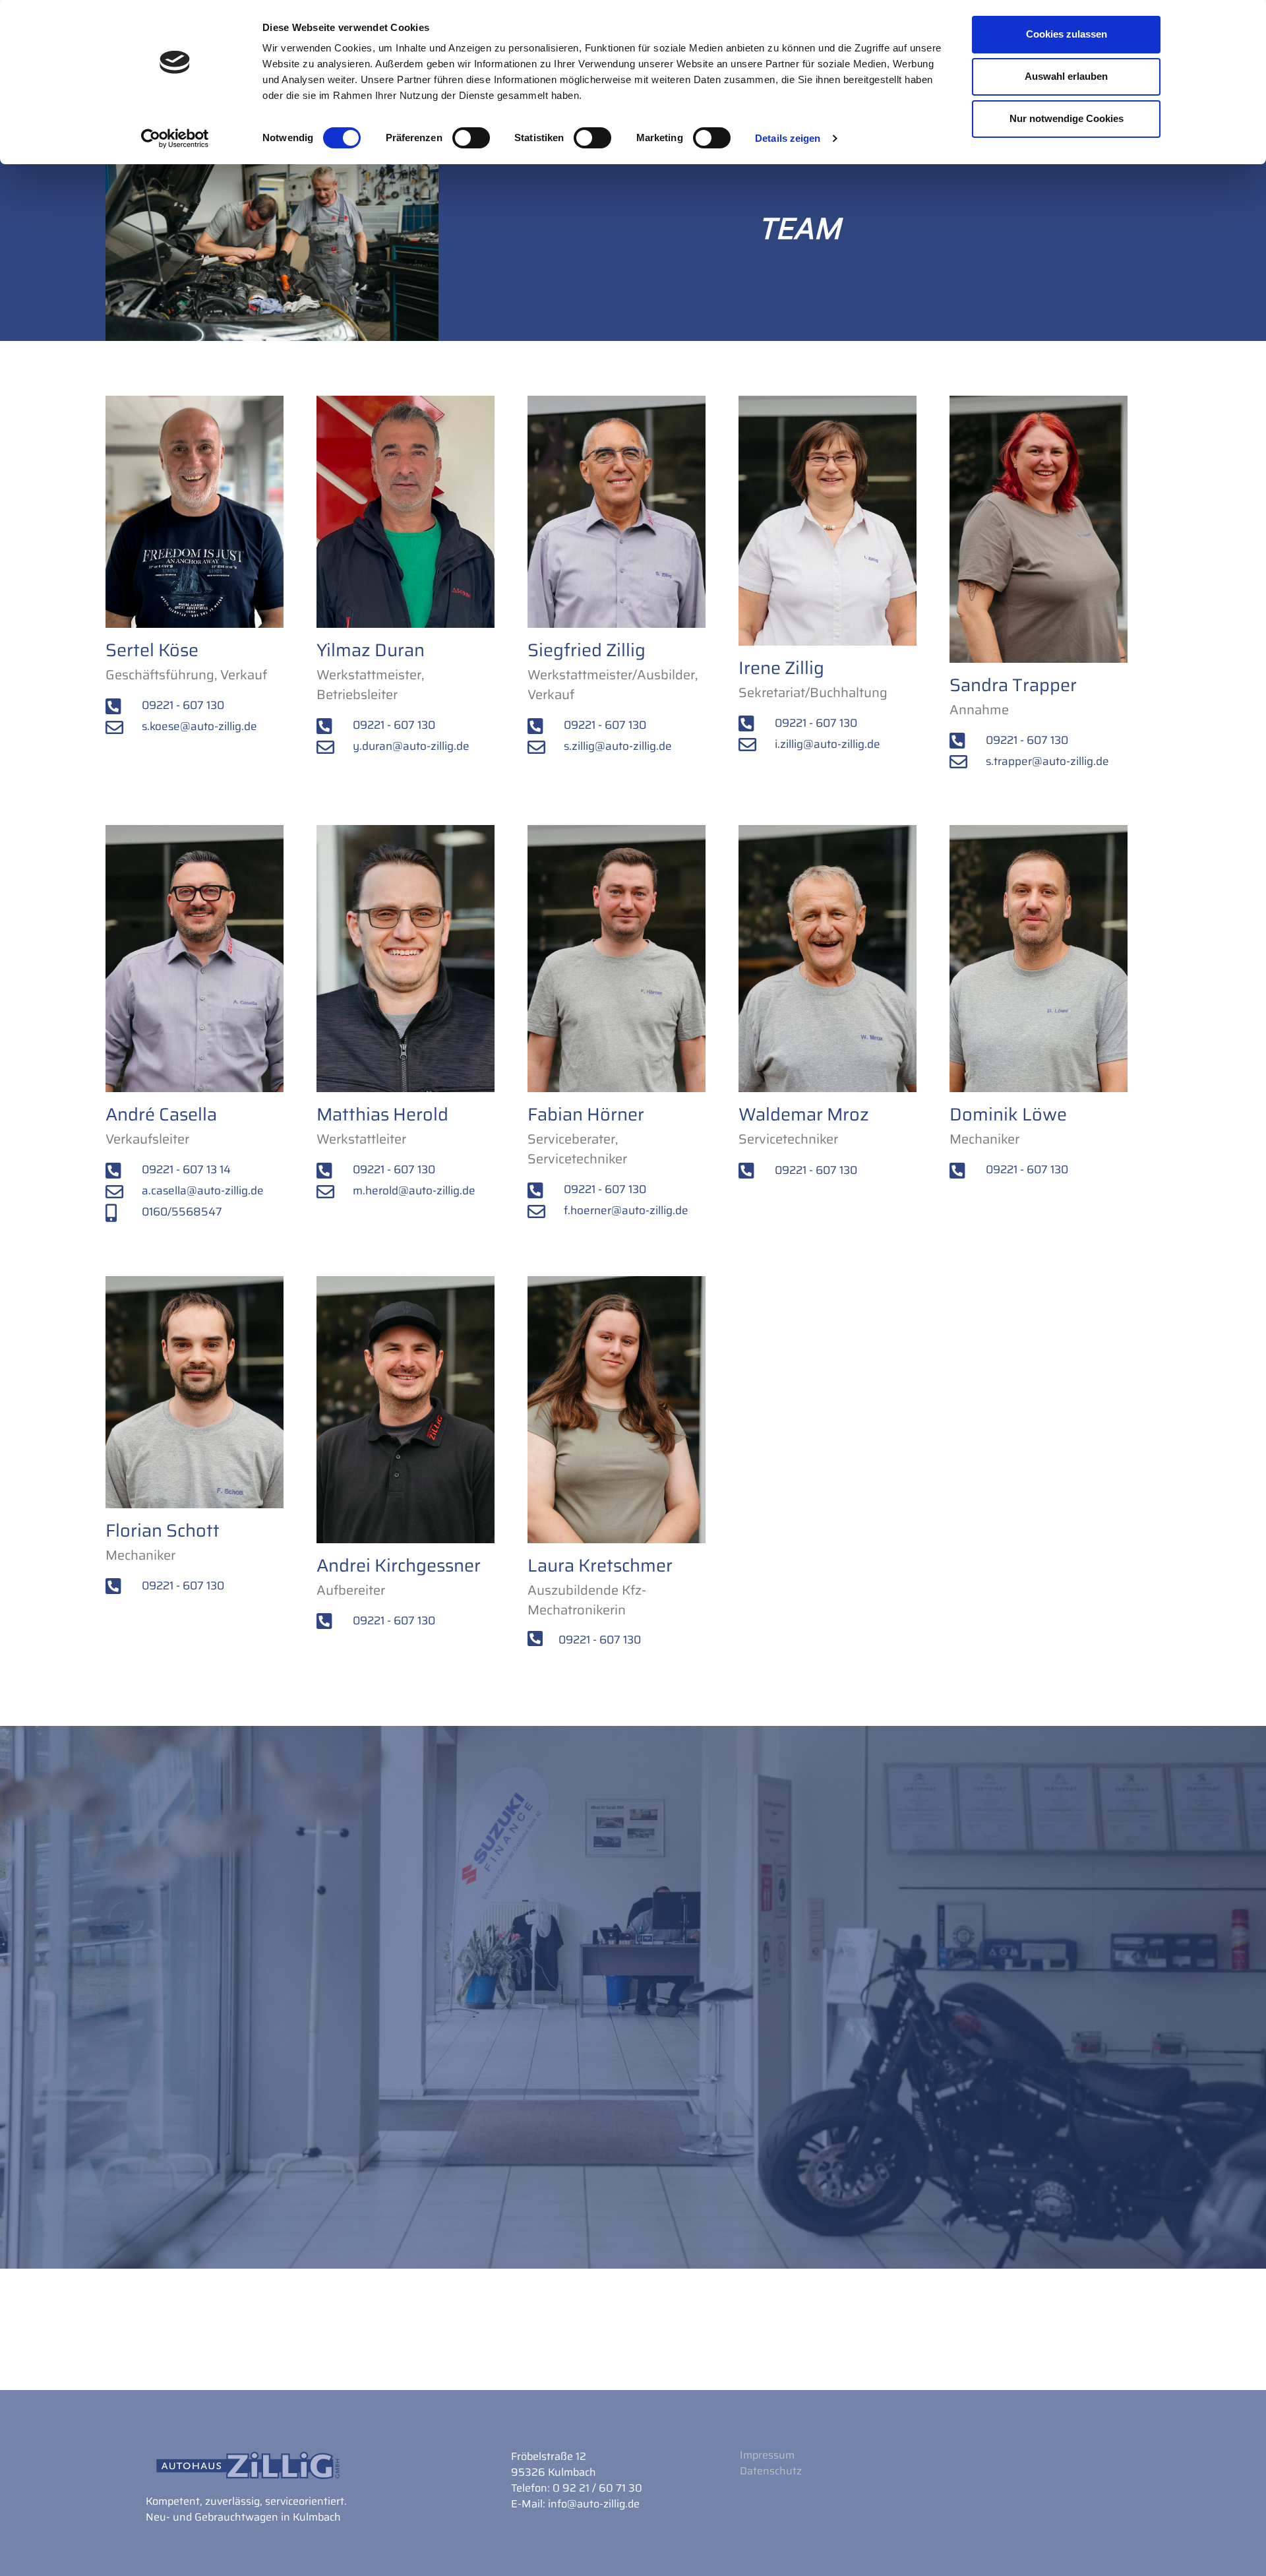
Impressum (767, 2455)
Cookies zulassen (1067, 34)
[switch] (471, 138)
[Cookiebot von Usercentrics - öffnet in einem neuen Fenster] (175, 138)
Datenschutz (771, 2471)
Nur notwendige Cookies (1067, 118)
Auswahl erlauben (1066, 76)
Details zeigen (788, 138)
